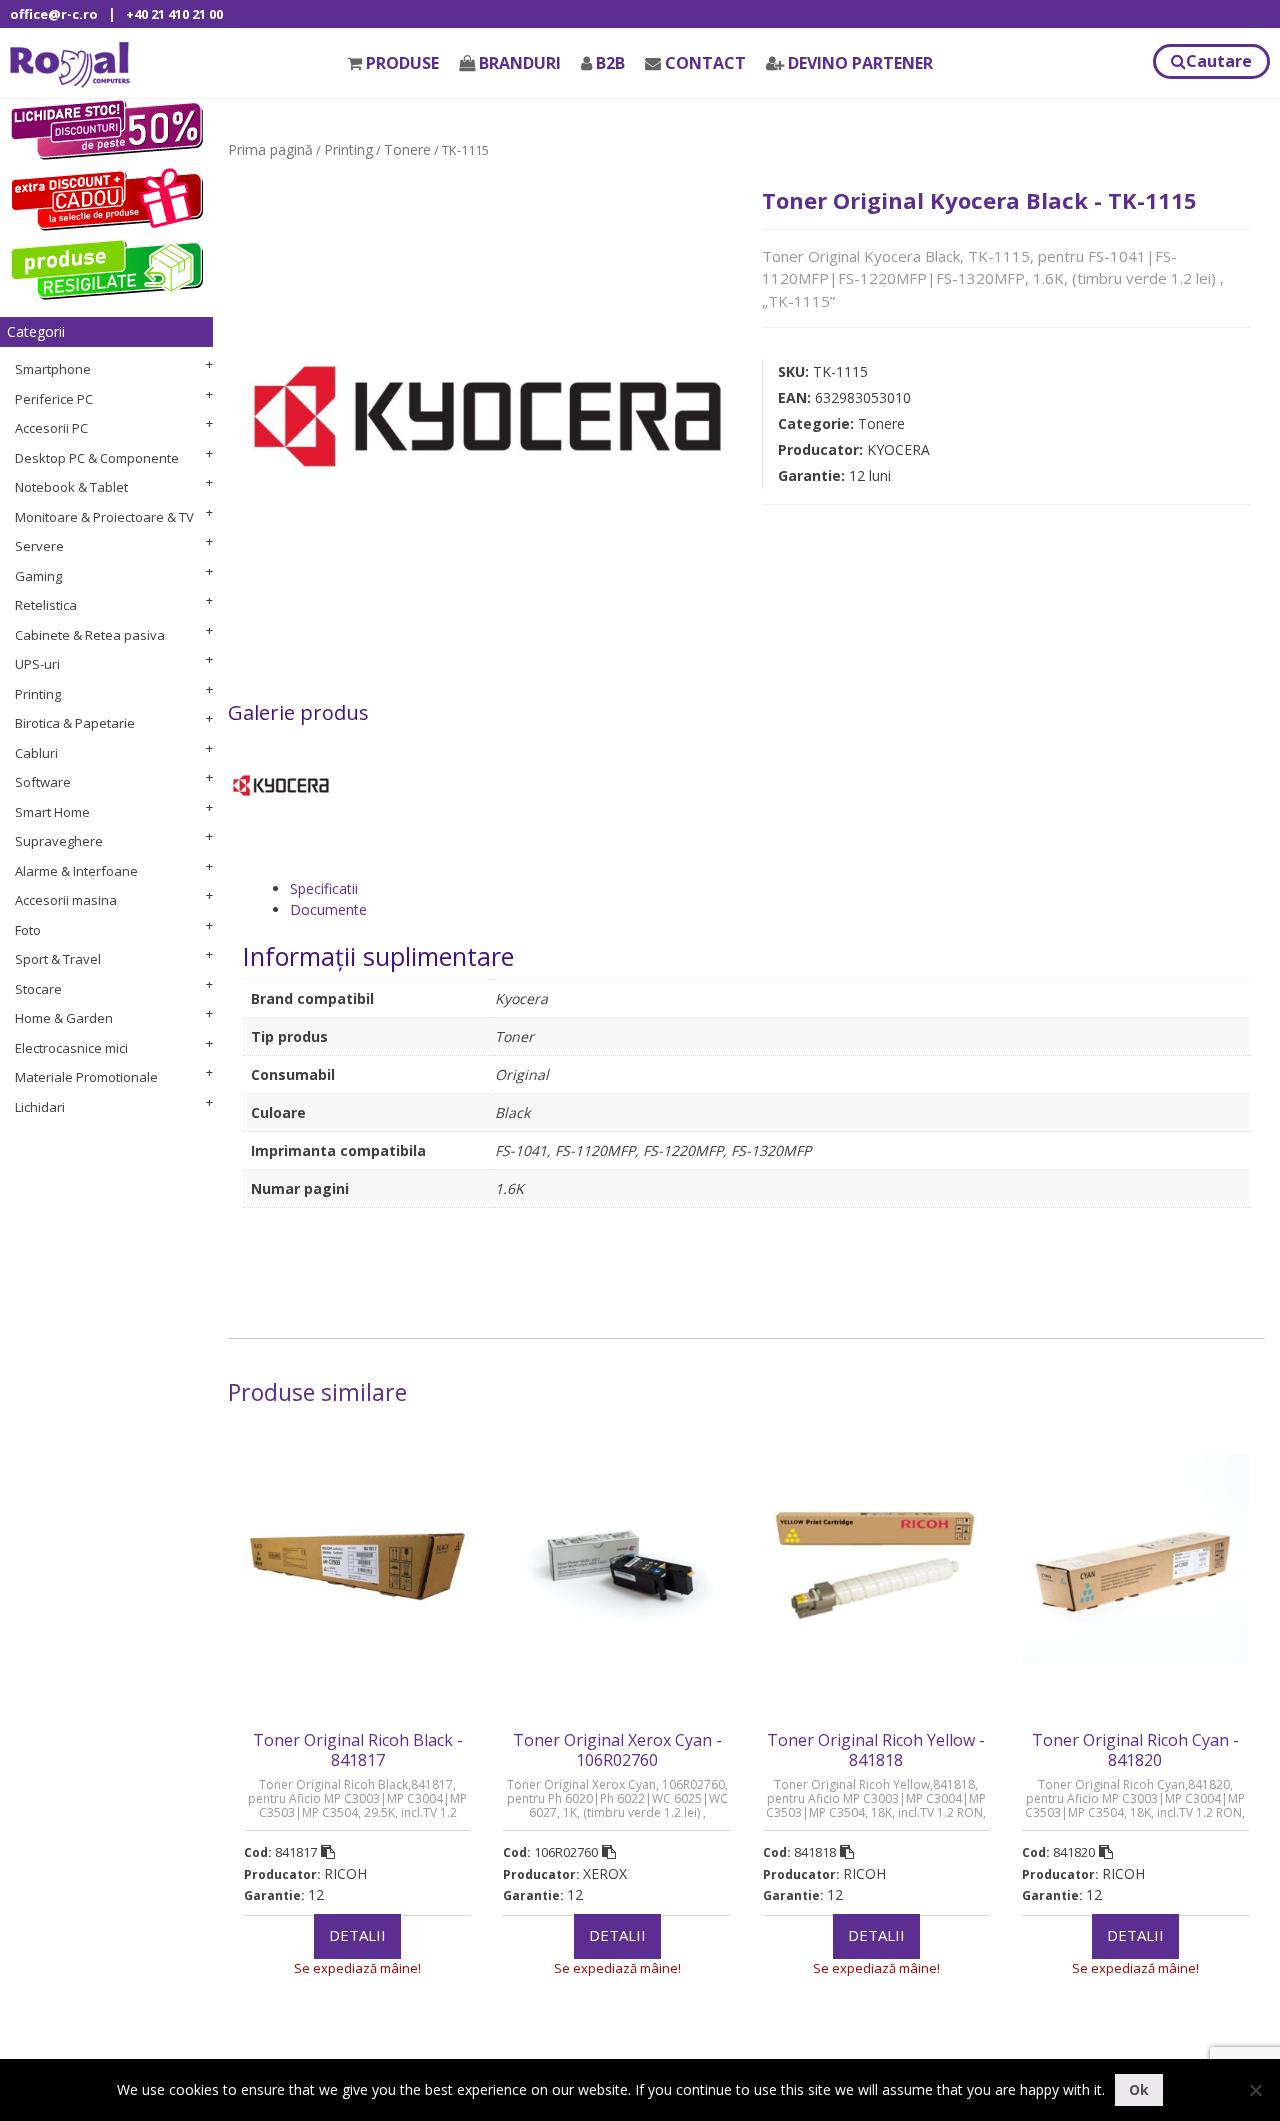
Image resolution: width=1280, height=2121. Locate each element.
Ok (1139, 2089)
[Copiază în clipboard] (328, 1852)
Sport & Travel (58, 959)
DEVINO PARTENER (860, 63)
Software (43, 782)
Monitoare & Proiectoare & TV (104, 517)
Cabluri (36, 753)
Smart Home (52, 812)
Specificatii (324, 888)
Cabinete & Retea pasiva (90, 635)
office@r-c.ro (54, 14)
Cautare (1219, 61)
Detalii (357, 1935)
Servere (39, 546)
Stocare (38, 989)
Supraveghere (59, 841)
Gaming (38, 576)
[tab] (770, 888)
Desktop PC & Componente (97, 458)
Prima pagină (270, 149)
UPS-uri (37, 664)
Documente (328, 909)
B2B (610, 63)
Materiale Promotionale (86, 1077)
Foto (28, 930)
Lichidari (40, 1107)
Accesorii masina (66, 900)
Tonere (407, 149)
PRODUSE (402, 63)
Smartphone (53, 369)
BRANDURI (520, 63)
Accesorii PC (51, 428)
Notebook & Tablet (71, 487)
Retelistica (46, 605)
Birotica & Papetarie (75, 723)
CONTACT (705, 63)
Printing (38, 694)
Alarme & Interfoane (76, 871)
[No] (1255, 2090)
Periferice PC (54, 399)
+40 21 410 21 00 (174, 14)
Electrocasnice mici (71, 1048)
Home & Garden (64, 1018)
